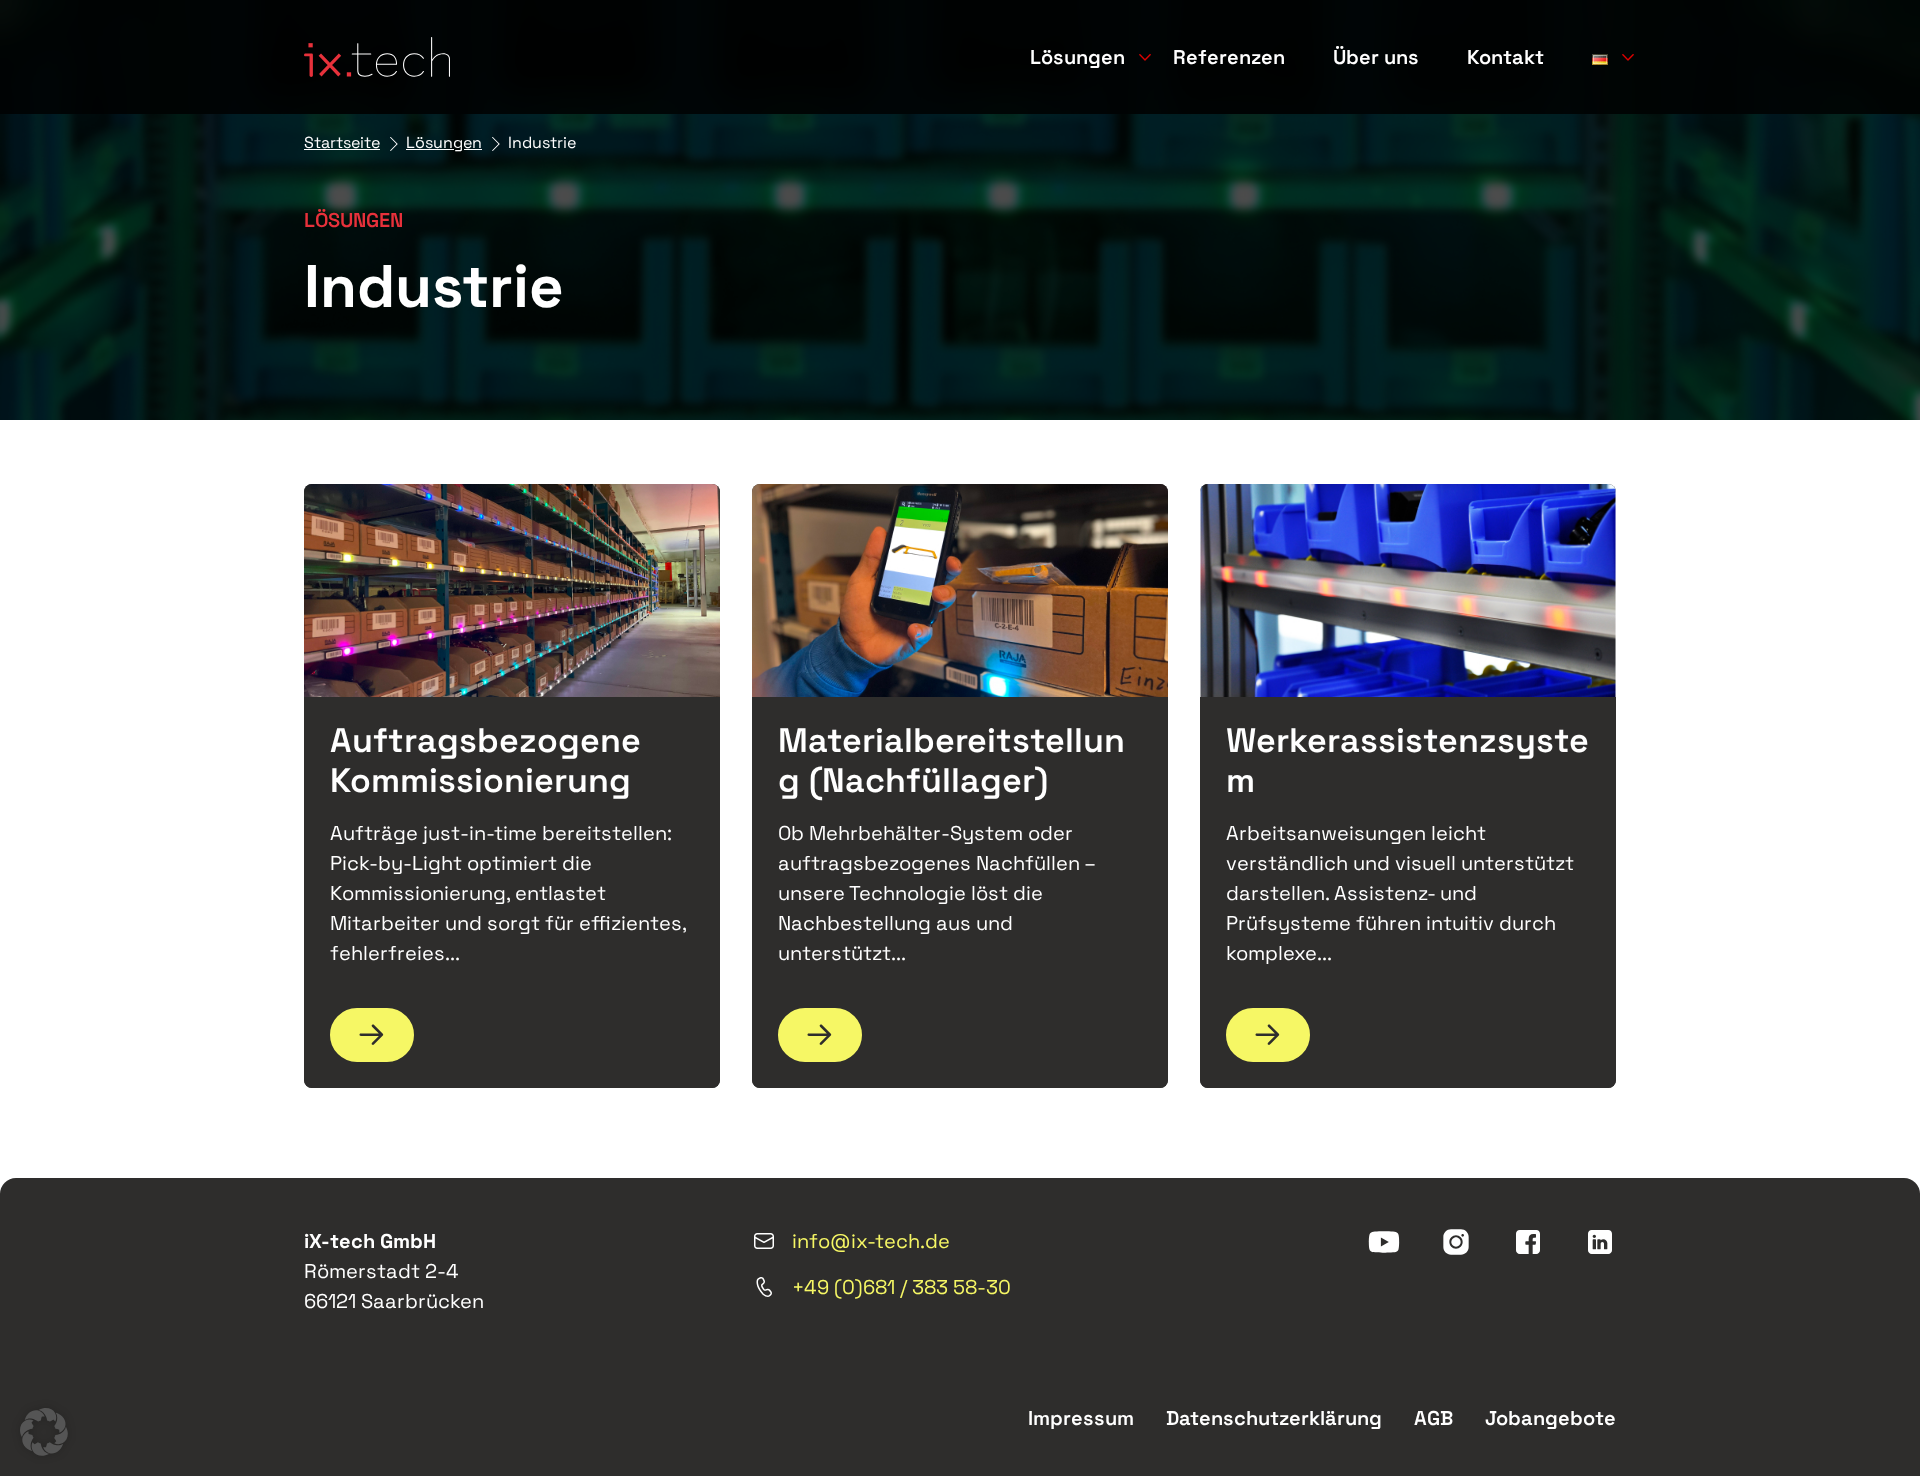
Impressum (1081, 1418)
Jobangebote (1550, 1418)
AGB (1433, 1418)
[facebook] (1528, 1242)
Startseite (342, 142)
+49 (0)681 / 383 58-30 (901, 1287)
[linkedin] (1600, 1242)
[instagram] (1456, 1242)
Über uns (1376, 57)
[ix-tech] (377, 57)
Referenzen (1229, 57)
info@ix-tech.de (871, 1241)
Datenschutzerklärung (1274, 1418)
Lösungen (1077, 57)
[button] (44, 1432)
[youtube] (1384, 1242)
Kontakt (1505, 57)
